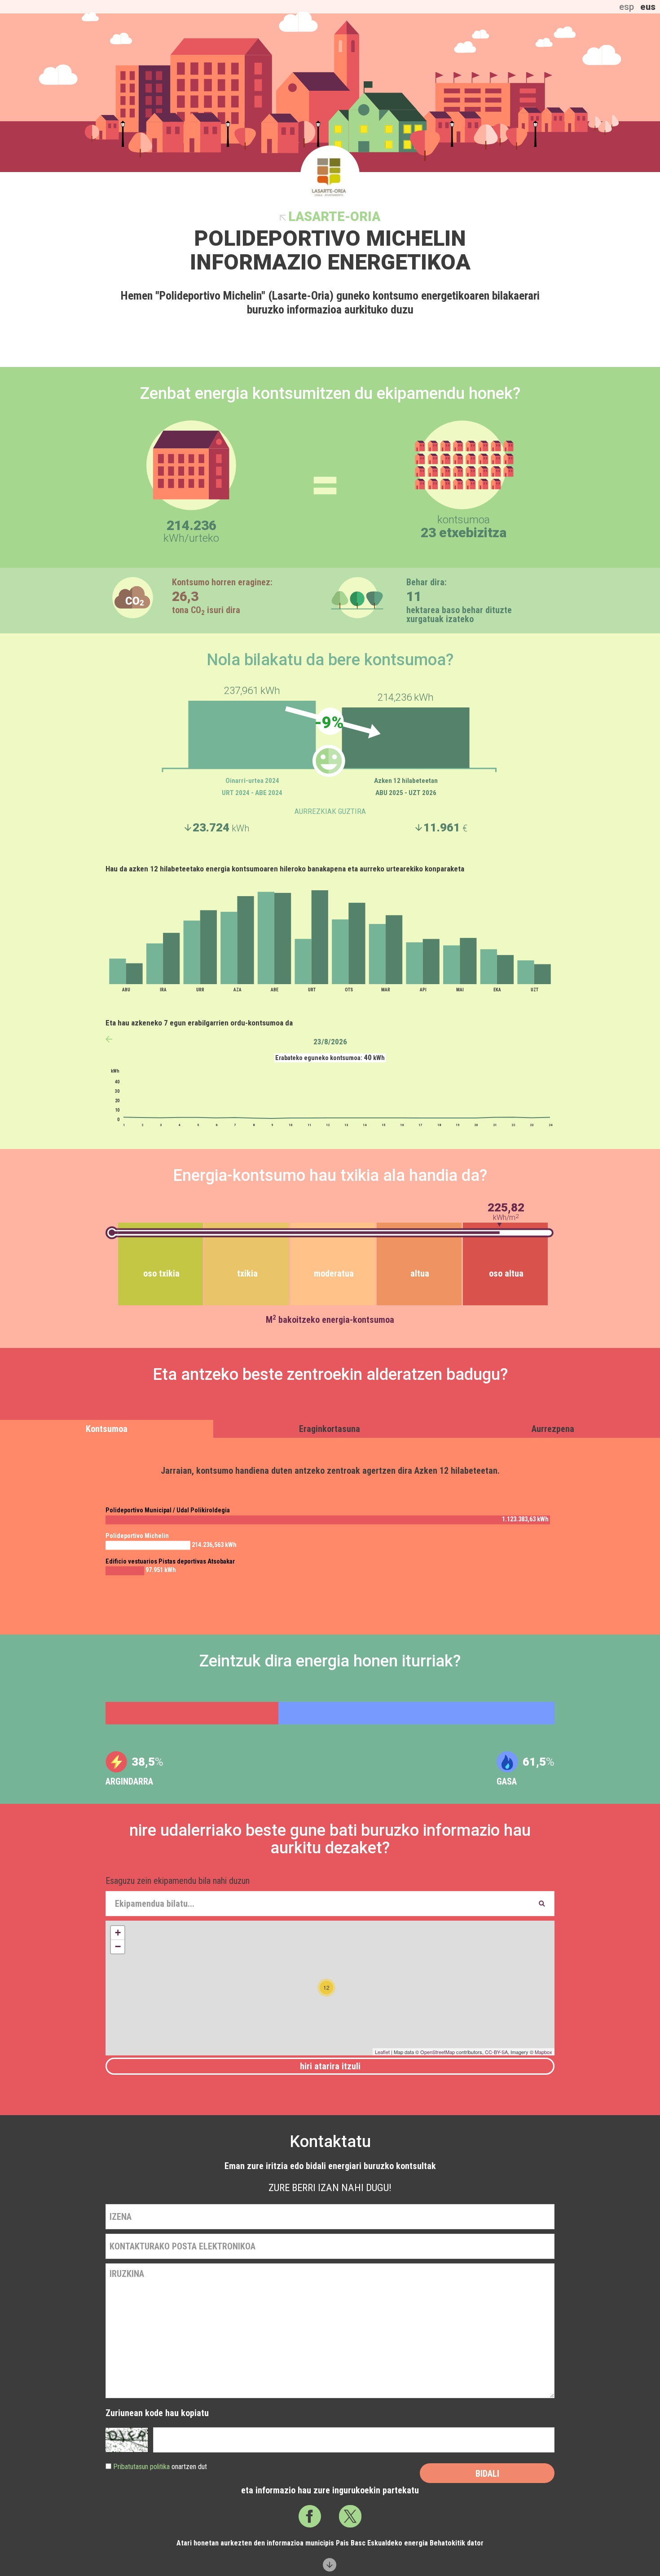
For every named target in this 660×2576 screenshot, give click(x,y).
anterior (109, 1039)
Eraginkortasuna (330, 1429)
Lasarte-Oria (334, 217)
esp (627, 7)
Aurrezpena (553, 1429)
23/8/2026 (330, 1042)
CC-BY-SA (496, 2052)
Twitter (350, 2516)
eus (648, 7)
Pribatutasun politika (141, 2467)
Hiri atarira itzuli (330, 2066)
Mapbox (543, 2052)
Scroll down (330, 2565)
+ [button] (118, 1933)
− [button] (118, 1946)
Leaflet (382, 2052)
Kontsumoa (107, 1429)
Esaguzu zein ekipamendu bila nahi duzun (178, 1881)
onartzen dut (160, 2467)
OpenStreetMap (438, 2052)
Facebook (310, 2516)
